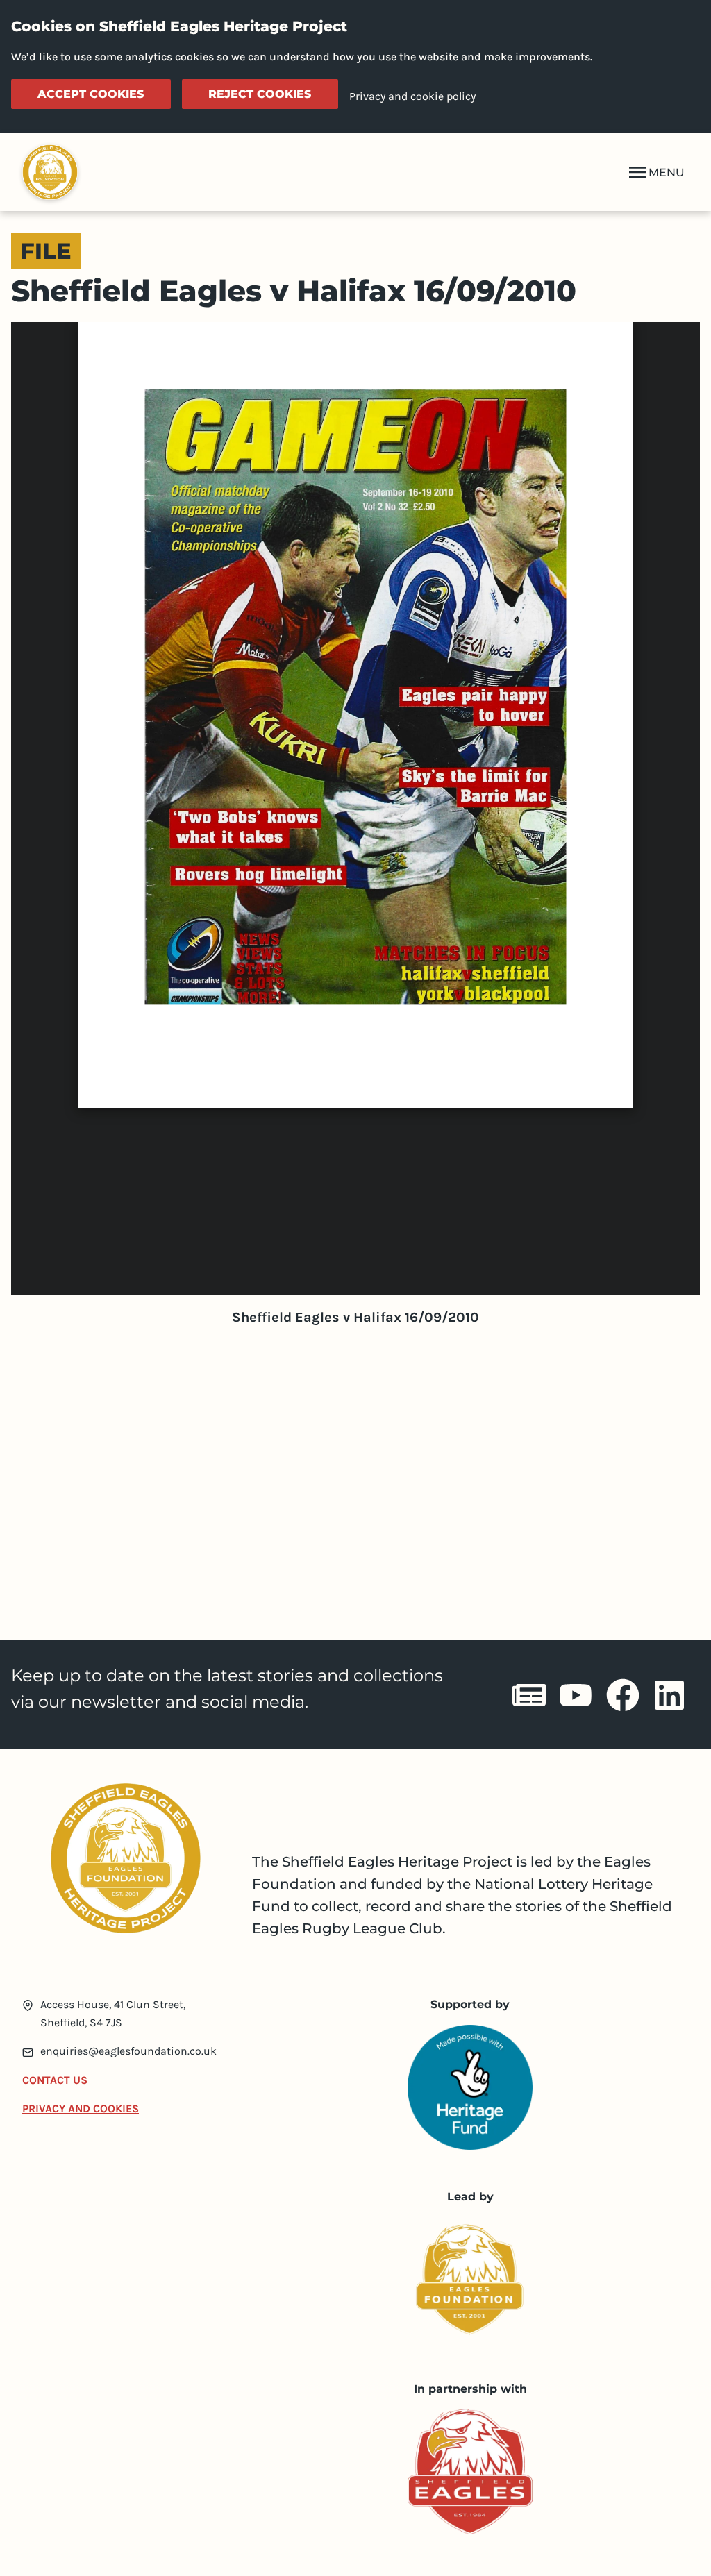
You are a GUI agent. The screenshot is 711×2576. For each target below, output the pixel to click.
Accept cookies (91, 94)
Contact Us (55, 2080)
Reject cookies (260, 94)
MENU (667, 172)
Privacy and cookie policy (412, 96)
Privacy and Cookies (81, 2108)
